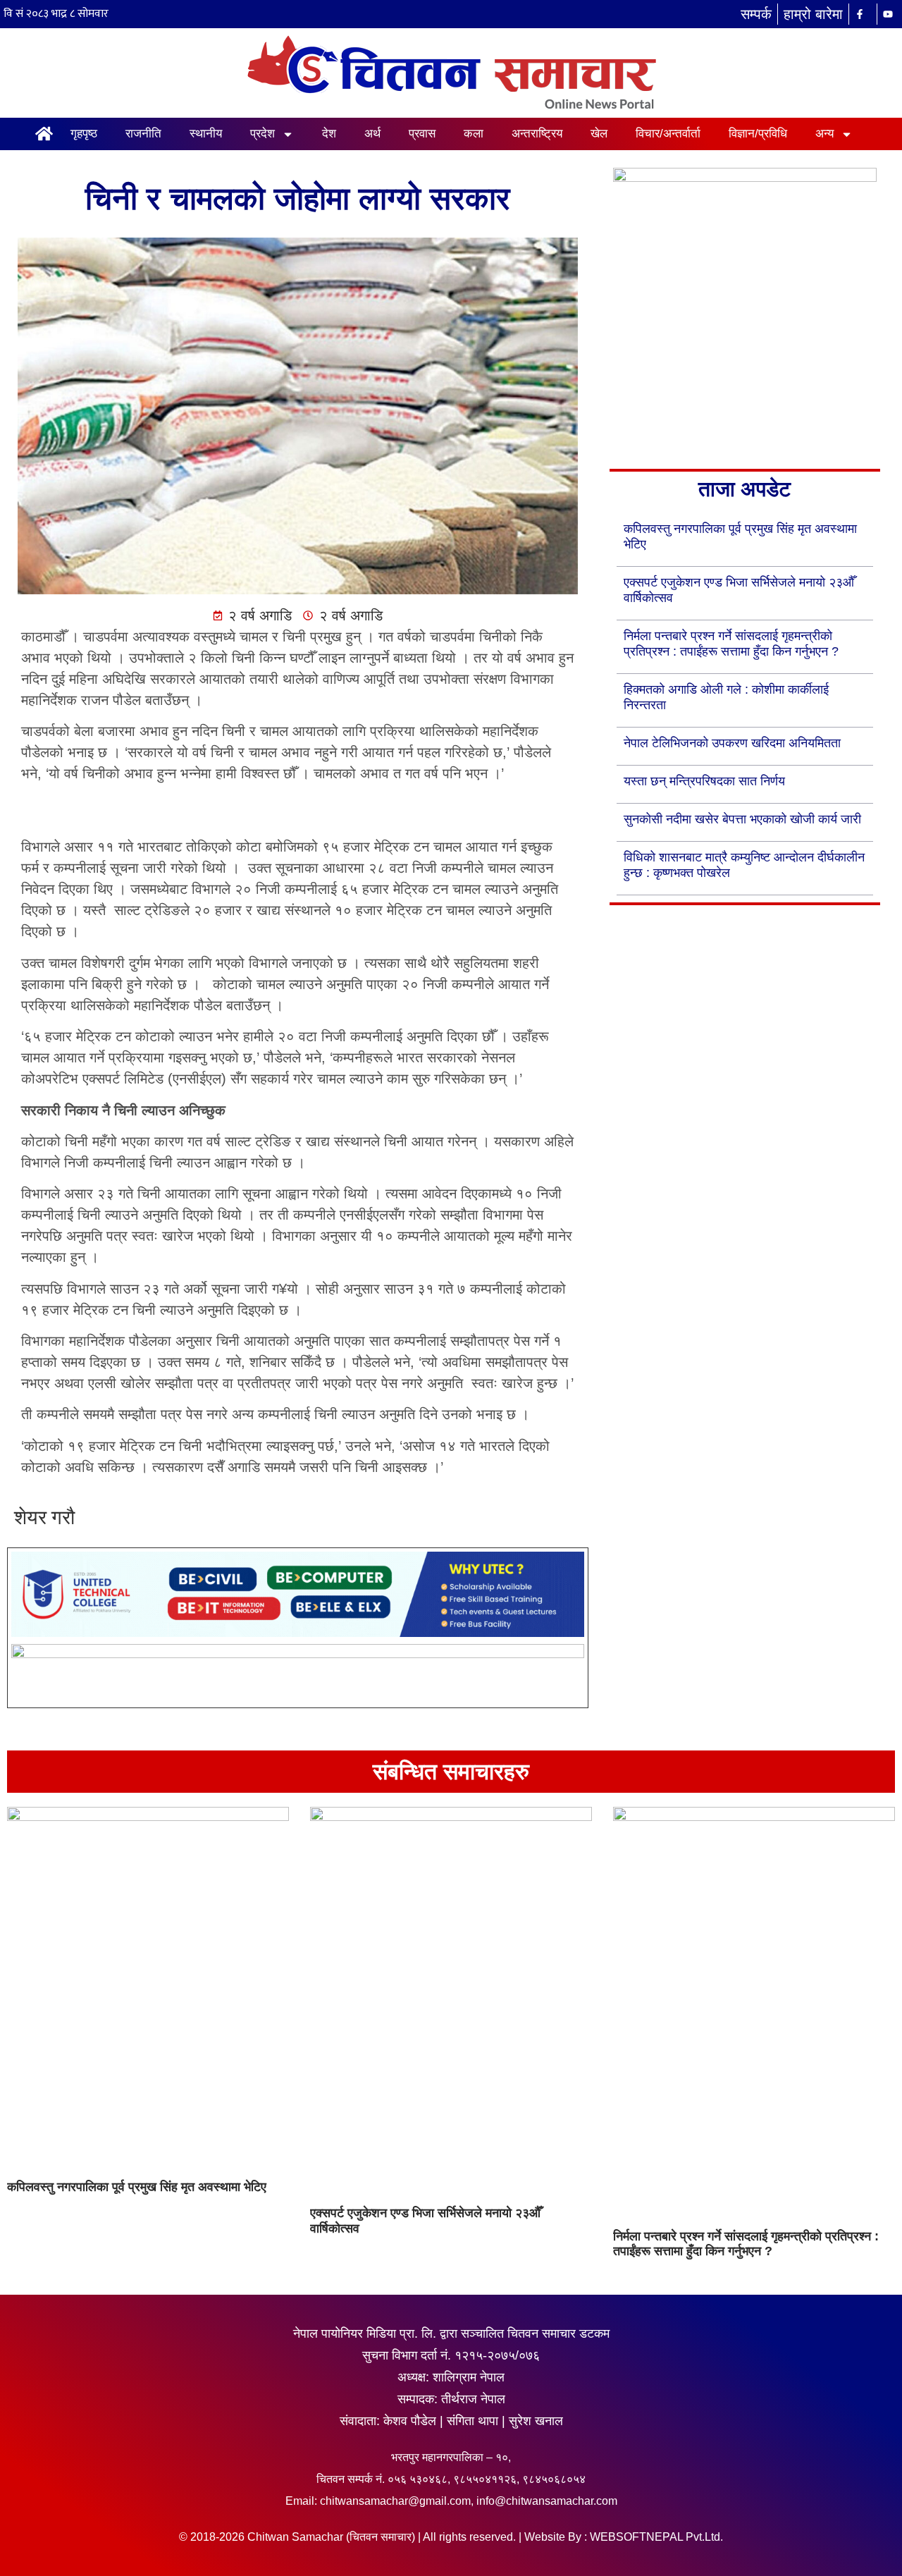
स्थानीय (206, 134)
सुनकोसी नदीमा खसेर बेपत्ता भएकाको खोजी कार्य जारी (742, 819)
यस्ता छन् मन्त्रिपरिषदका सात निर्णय (704, 781)
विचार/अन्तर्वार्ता (668, 134)
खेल (599, 134)
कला (474, 134)
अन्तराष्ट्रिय (537, 134)
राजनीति (143, 134)
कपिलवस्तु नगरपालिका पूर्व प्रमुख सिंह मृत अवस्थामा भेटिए (137, 2187)
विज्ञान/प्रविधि (758, 134)
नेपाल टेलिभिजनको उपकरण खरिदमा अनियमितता (732, 743)
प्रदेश (262, 134)
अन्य (824, 134)
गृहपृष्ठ (84, 134)
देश (329, 134)
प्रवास (422, 134)
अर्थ (372, 134)
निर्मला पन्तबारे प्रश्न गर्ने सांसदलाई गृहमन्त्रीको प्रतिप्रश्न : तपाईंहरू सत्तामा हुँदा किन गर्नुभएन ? (746, 2244)
